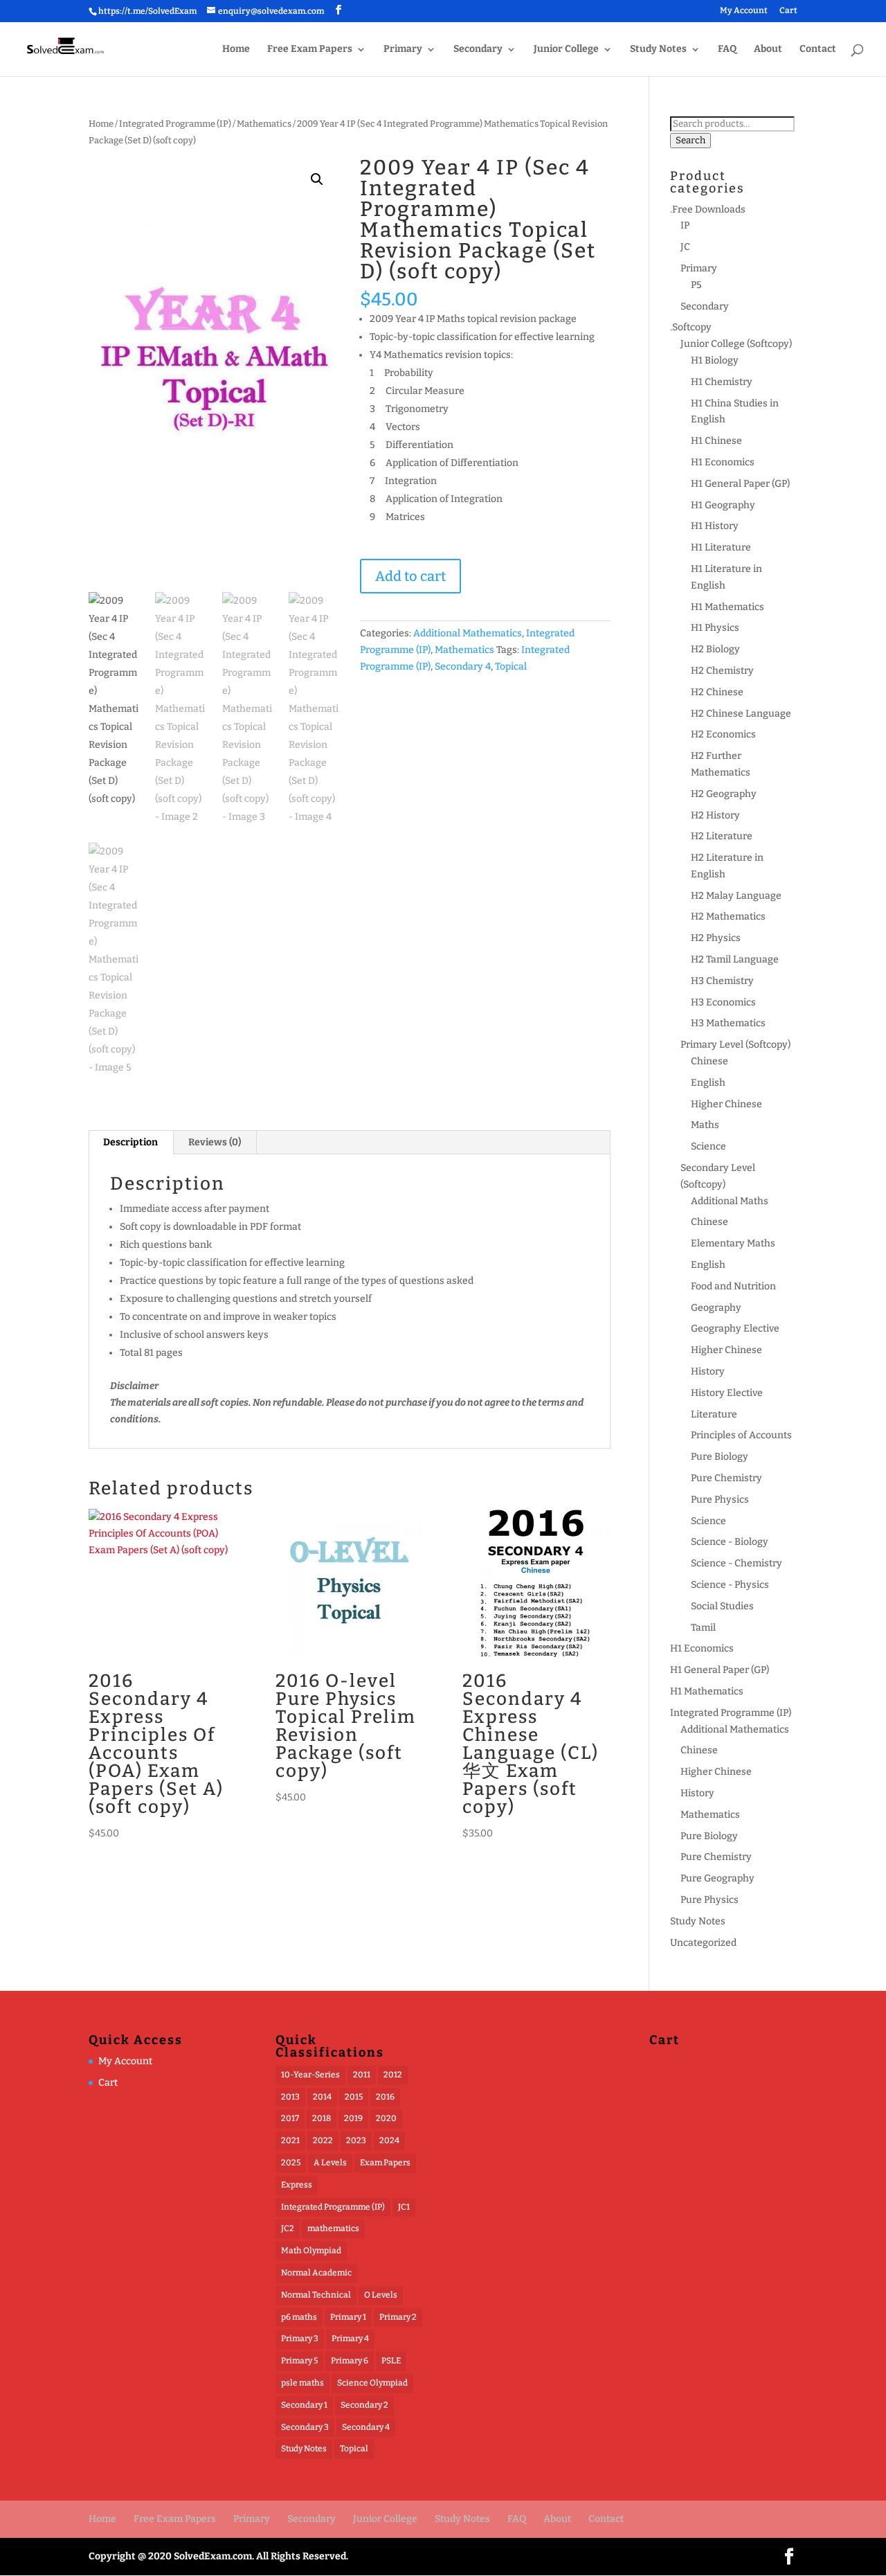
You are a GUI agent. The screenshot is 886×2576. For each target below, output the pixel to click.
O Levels (381, 2295)
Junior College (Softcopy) (736, 344)
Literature (714, 1414)
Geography (716, 1308)
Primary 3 (300, 2338)
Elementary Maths (733, 1243)
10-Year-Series (310, 2075)
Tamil (703, 1628)
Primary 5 (299, 2361)
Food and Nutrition (733, 1286)
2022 (323, 2140)
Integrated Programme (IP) (175, 124)
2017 (290, 2118)
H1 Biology (715, 360)
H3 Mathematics (728, 1023)
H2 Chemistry (722, 671)
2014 (322, 2097)
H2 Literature (722, 836)
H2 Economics (723, 734)
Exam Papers (385, 2163)
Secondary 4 (463, 667)
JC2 (288, 2228)
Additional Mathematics (468, 633)
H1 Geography (723, 505)
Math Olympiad (311, 2251)
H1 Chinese (716, 441)
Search (690, 141)
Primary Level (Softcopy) (735, 1045)
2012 (393, 2075)
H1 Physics (715, 628)
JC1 (404, 2207)
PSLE (391, 2361)
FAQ (727, 50)
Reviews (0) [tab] (215, 1142)
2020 (386, 2118)
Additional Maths (730, 1201)
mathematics (333, 2228)
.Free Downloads (708, 209)
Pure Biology (720, 1457)
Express (297, 2185)
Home (236, 50)
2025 (291, 2163)
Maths (705, 1125)
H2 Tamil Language (735, 959)
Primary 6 (350, 2361)
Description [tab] (130, 1142)
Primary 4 (350, 2338)
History (708, 1371)
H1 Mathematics (727, 607)
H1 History (715, 526)
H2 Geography (724, 794)
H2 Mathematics (728, 916)
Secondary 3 (305, 2427)
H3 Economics (723, 1002)
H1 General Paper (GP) (740, 484)
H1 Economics (723, 462)
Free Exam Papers (310, 50)
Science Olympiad (372, 2383)
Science (708, 1146)
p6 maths (299, 2317)
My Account (744, 11)
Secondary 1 (304, 2405)
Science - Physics (730, 1585)
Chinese (709, 1061)
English (708, 1083)
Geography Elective (735, 1329)
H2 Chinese (717, 692)
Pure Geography (717, 1878)
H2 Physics (716, 938)
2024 (389, 2140)
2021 (290, 2140)
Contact (818, 50)
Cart (788, 11)
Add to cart (410, 576)
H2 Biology (715, 649)
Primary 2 (398, 2317)
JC (685, 247)
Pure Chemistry (726, 1478)
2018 (322, 2118)
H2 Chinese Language (741, 714)
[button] (317, 179)
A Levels (330, 2163)
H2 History (715, 815)
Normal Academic (316, 2273)
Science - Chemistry (736, 1563)
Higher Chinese (726, 1104)
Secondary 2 (364, 2405)
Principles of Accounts (741, 1435)
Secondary (478, 50)
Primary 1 (348, 2317)
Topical (511, 667)
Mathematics (264, 124)
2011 (362, 2075)
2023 (356, 2140)
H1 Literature (721, 547)
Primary (403, 50)
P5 (696, 285)
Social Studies (722, 1606)
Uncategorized (703, 1943)
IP (685, 225)
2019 (353, 2118)
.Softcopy (691, 327)
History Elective (727, 1393)
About (768, 50)
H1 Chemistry (722, 382)
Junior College (566, 50)
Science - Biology (730, 1542)
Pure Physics (720, 1500)
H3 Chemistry (722, 981)
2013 (290, 2097)
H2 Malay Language (736, 896)
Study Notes (658, 50)
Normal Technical (316, 2295)
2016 (385, 2097)
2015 (354, 2097)
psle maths (302, 2383)
